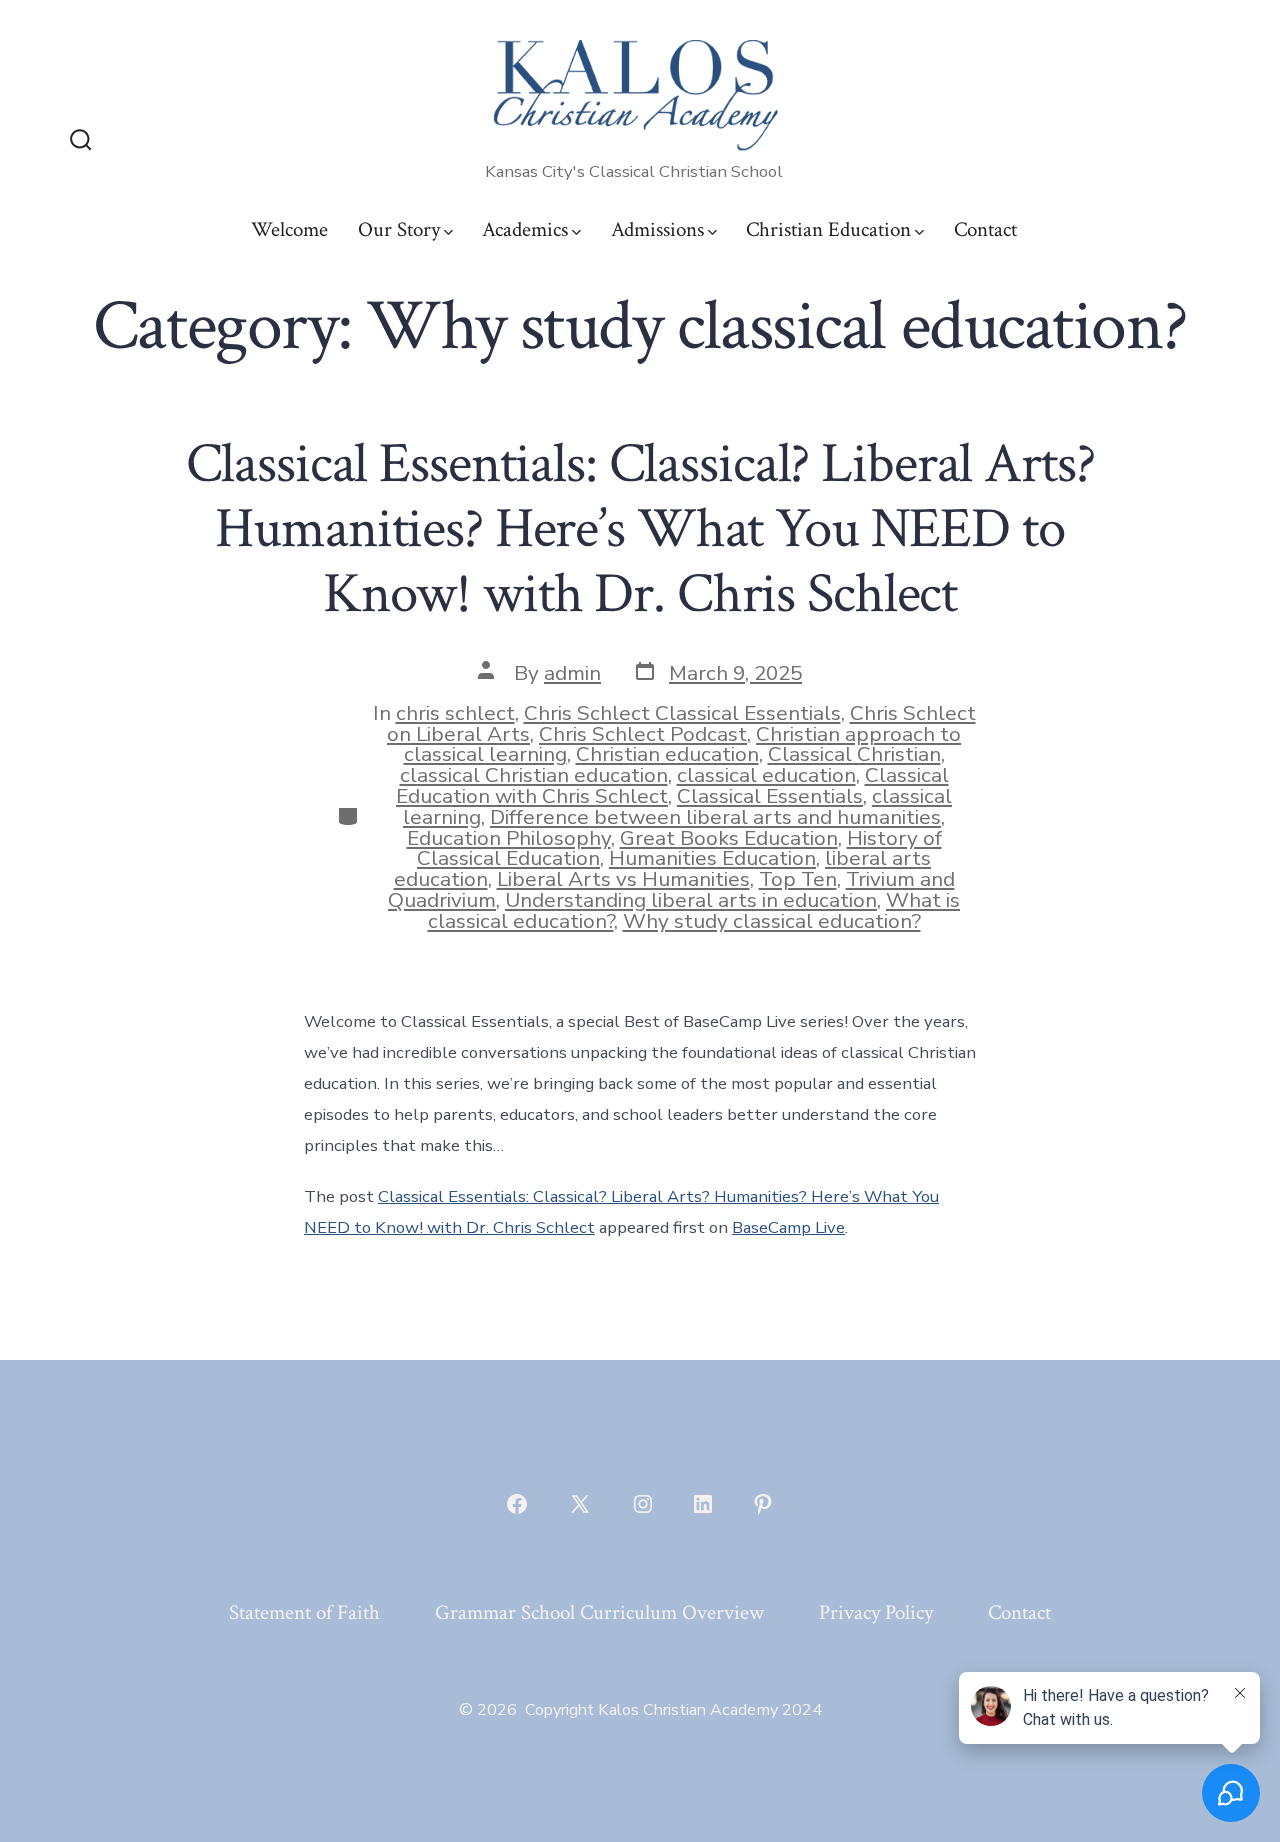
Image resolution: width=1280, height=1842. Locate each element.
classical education (766, 775)
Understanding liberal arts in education (691, 900)
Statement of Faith (304, 1612)
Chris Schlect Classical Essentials (682, 713)
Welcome (289, 229)
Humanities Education (712, 858)
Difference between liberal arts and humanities (715, 817)
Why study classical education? (772, 921)
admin (572, 673)
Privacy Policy (876, 1612)
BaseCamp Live (788, 1227)
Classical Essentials (770, 796)
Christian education (667, 754)
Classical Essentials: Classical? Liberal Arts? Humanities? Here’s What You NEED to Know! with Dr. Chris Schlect (640, 529)
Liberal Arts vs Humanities (623, 879)
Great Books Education (729, 838)
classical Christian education (534, 775)
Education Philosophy (509, 838)
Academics (525, 229)
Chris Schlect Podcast (643, 734)
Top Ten (798, 879)
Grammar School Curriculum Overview (599, 1612)
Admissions (657, 229)
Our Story (399, 229)
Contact (985, 229)
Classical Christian (854, 754)
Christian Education (828, 229)
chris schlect (455, 713)
